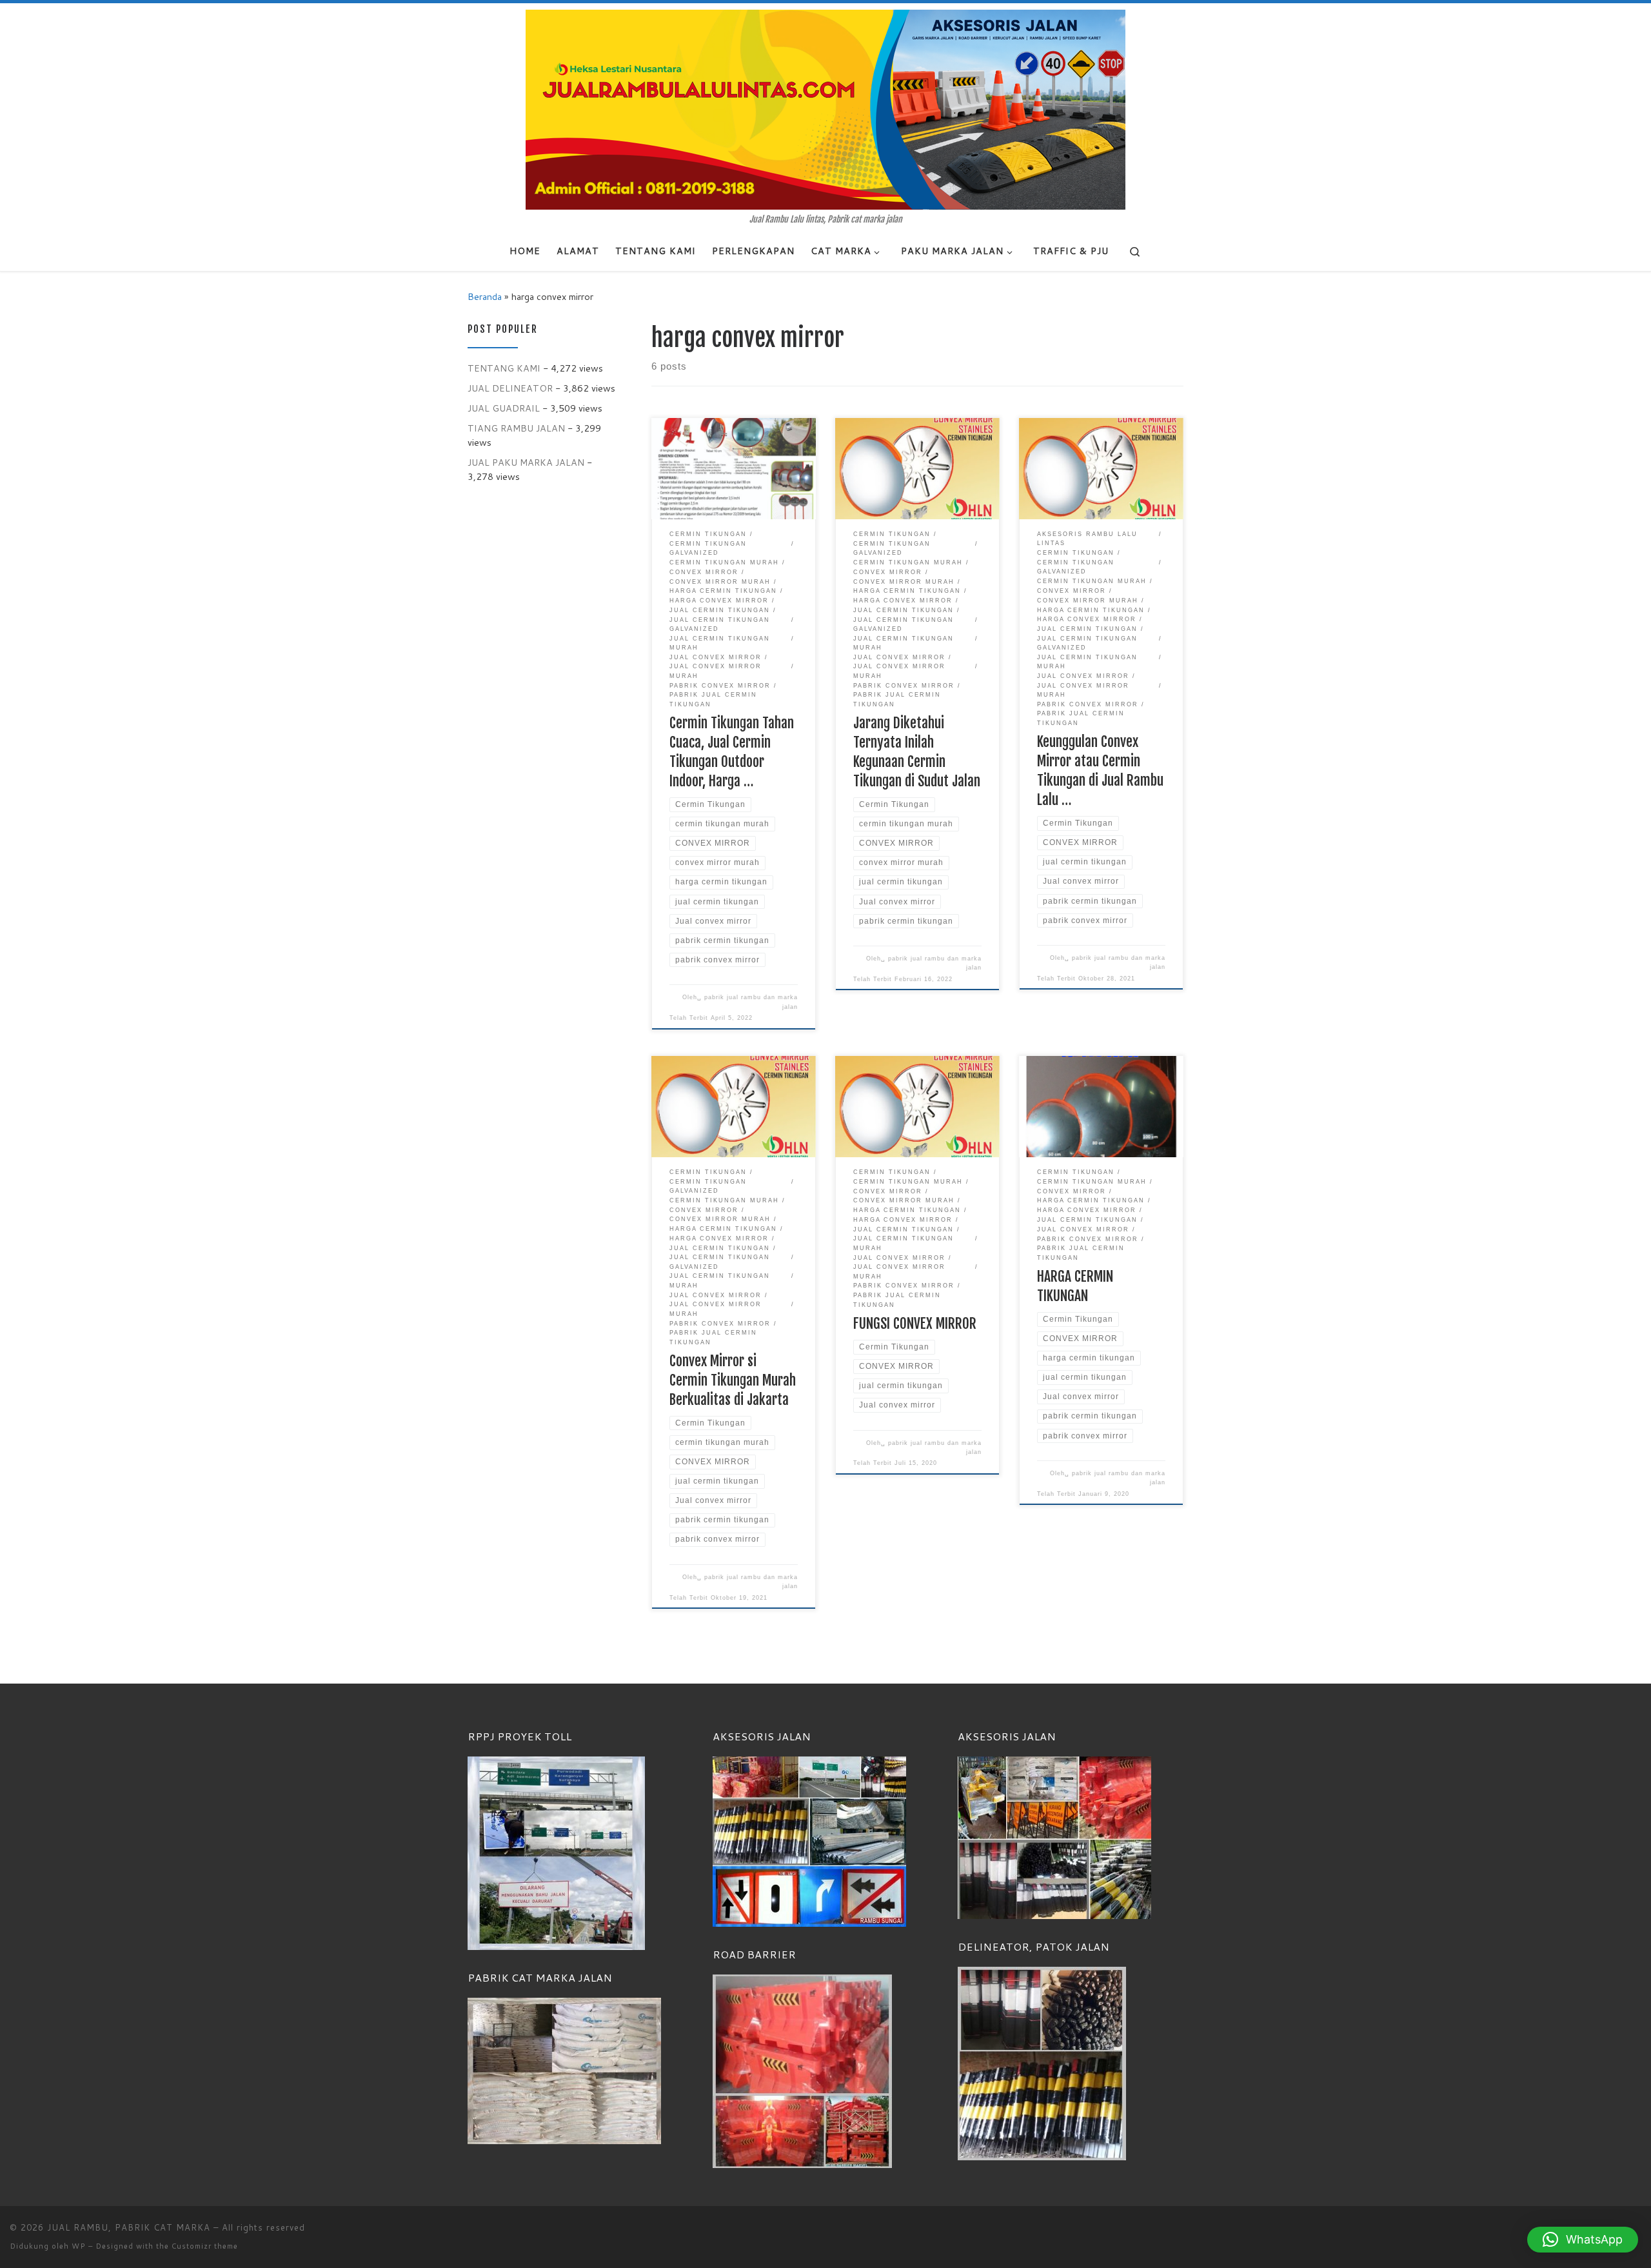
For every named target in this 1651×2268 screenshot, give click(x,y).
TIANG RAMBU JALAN (516, 428)
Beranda (485, 296)
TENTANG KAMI (504, 368)
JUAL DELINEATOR (510, 388)
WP (79, 2246)
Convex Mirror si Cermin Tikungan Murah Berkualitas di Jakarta (733, 1380)
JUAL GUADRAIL (504, 408)
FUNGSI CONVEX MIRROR (915, 1323)
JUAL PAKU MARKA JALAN (526, 462)
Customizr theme (205, 2246)
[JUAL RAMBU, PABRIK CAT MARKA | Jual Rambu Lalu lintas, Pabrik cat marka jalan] (825, 109)
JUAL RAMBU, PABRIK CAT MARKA (129, 2227)
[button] (1583, 2240)
